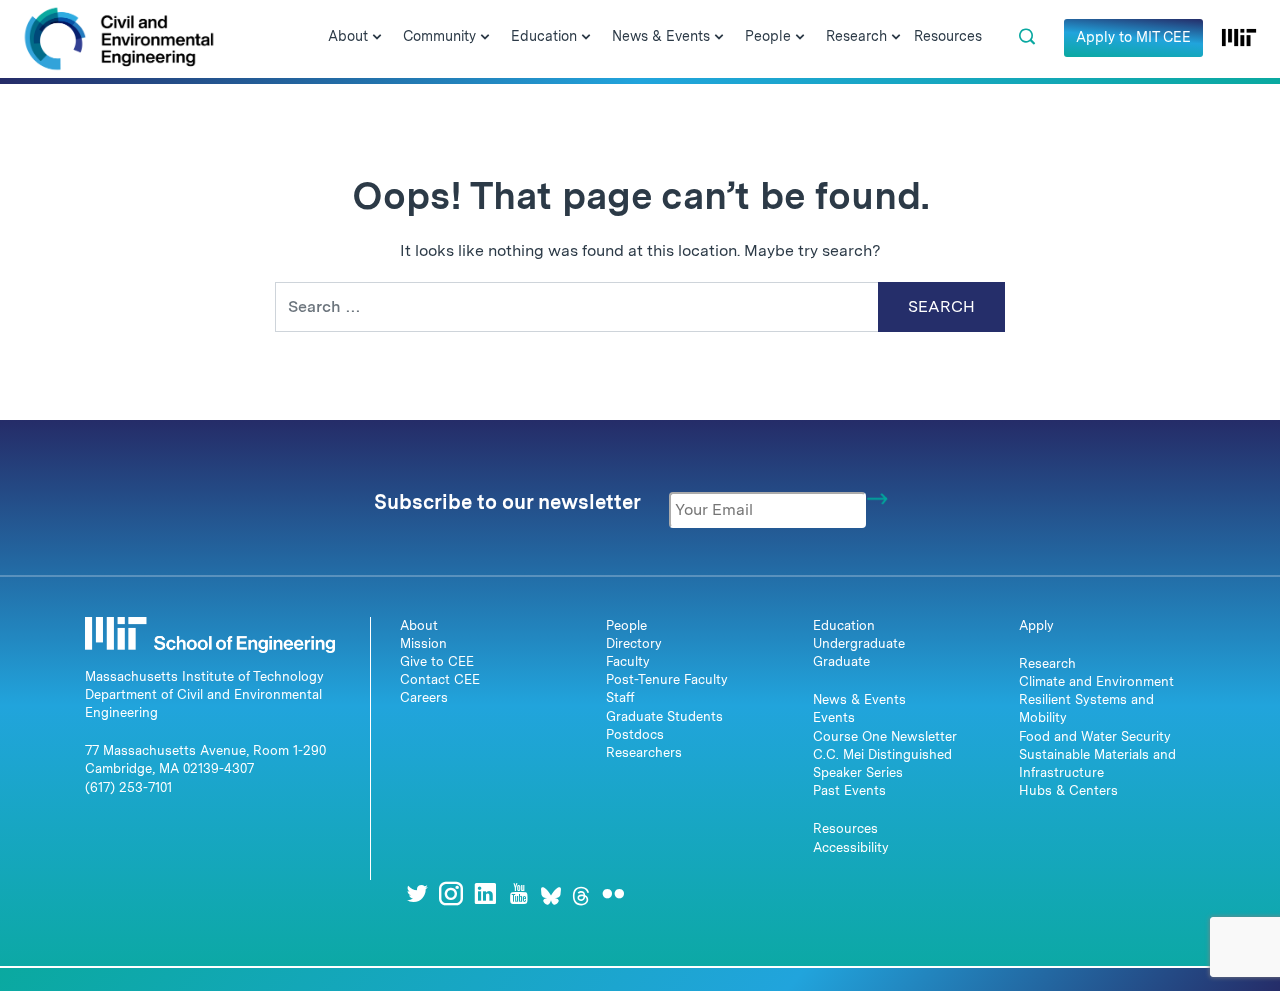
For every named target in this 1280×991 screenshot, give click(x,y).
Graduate (841, 661)
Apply (1036, 625)
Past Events (849, 790)
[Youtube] (519, 893)
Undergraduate (859, 643)
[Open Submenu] (377, 38)
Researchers (644, 752)
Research (1047, 663)
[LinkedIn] (485, 893)
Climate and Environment (1096, 681)
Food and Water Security (1095, 736)
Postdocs (635, 734)
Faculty (628, 661)
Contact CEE (440, 679)
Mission (423, 643)
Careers (424, 697)
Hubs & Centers (1068, 790)
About (419, 625)
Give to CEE (437, 661)
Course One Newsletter (885, 736)
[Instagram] (451, 893)
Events (834, 717)
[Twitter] (417, 893)
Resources (845, 828)
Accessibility (851, 847)
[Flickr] (613, 893)
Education (844, 625)
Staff (620, 697)
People (626, 625)
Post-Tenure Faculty (667, 679)
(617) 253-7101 (128, 787)
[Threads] (581, 893)
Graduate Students (664, 716)
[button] (1027, 37)
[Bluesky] (551, 893)
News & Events (859, 699)
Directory (634, 643)
